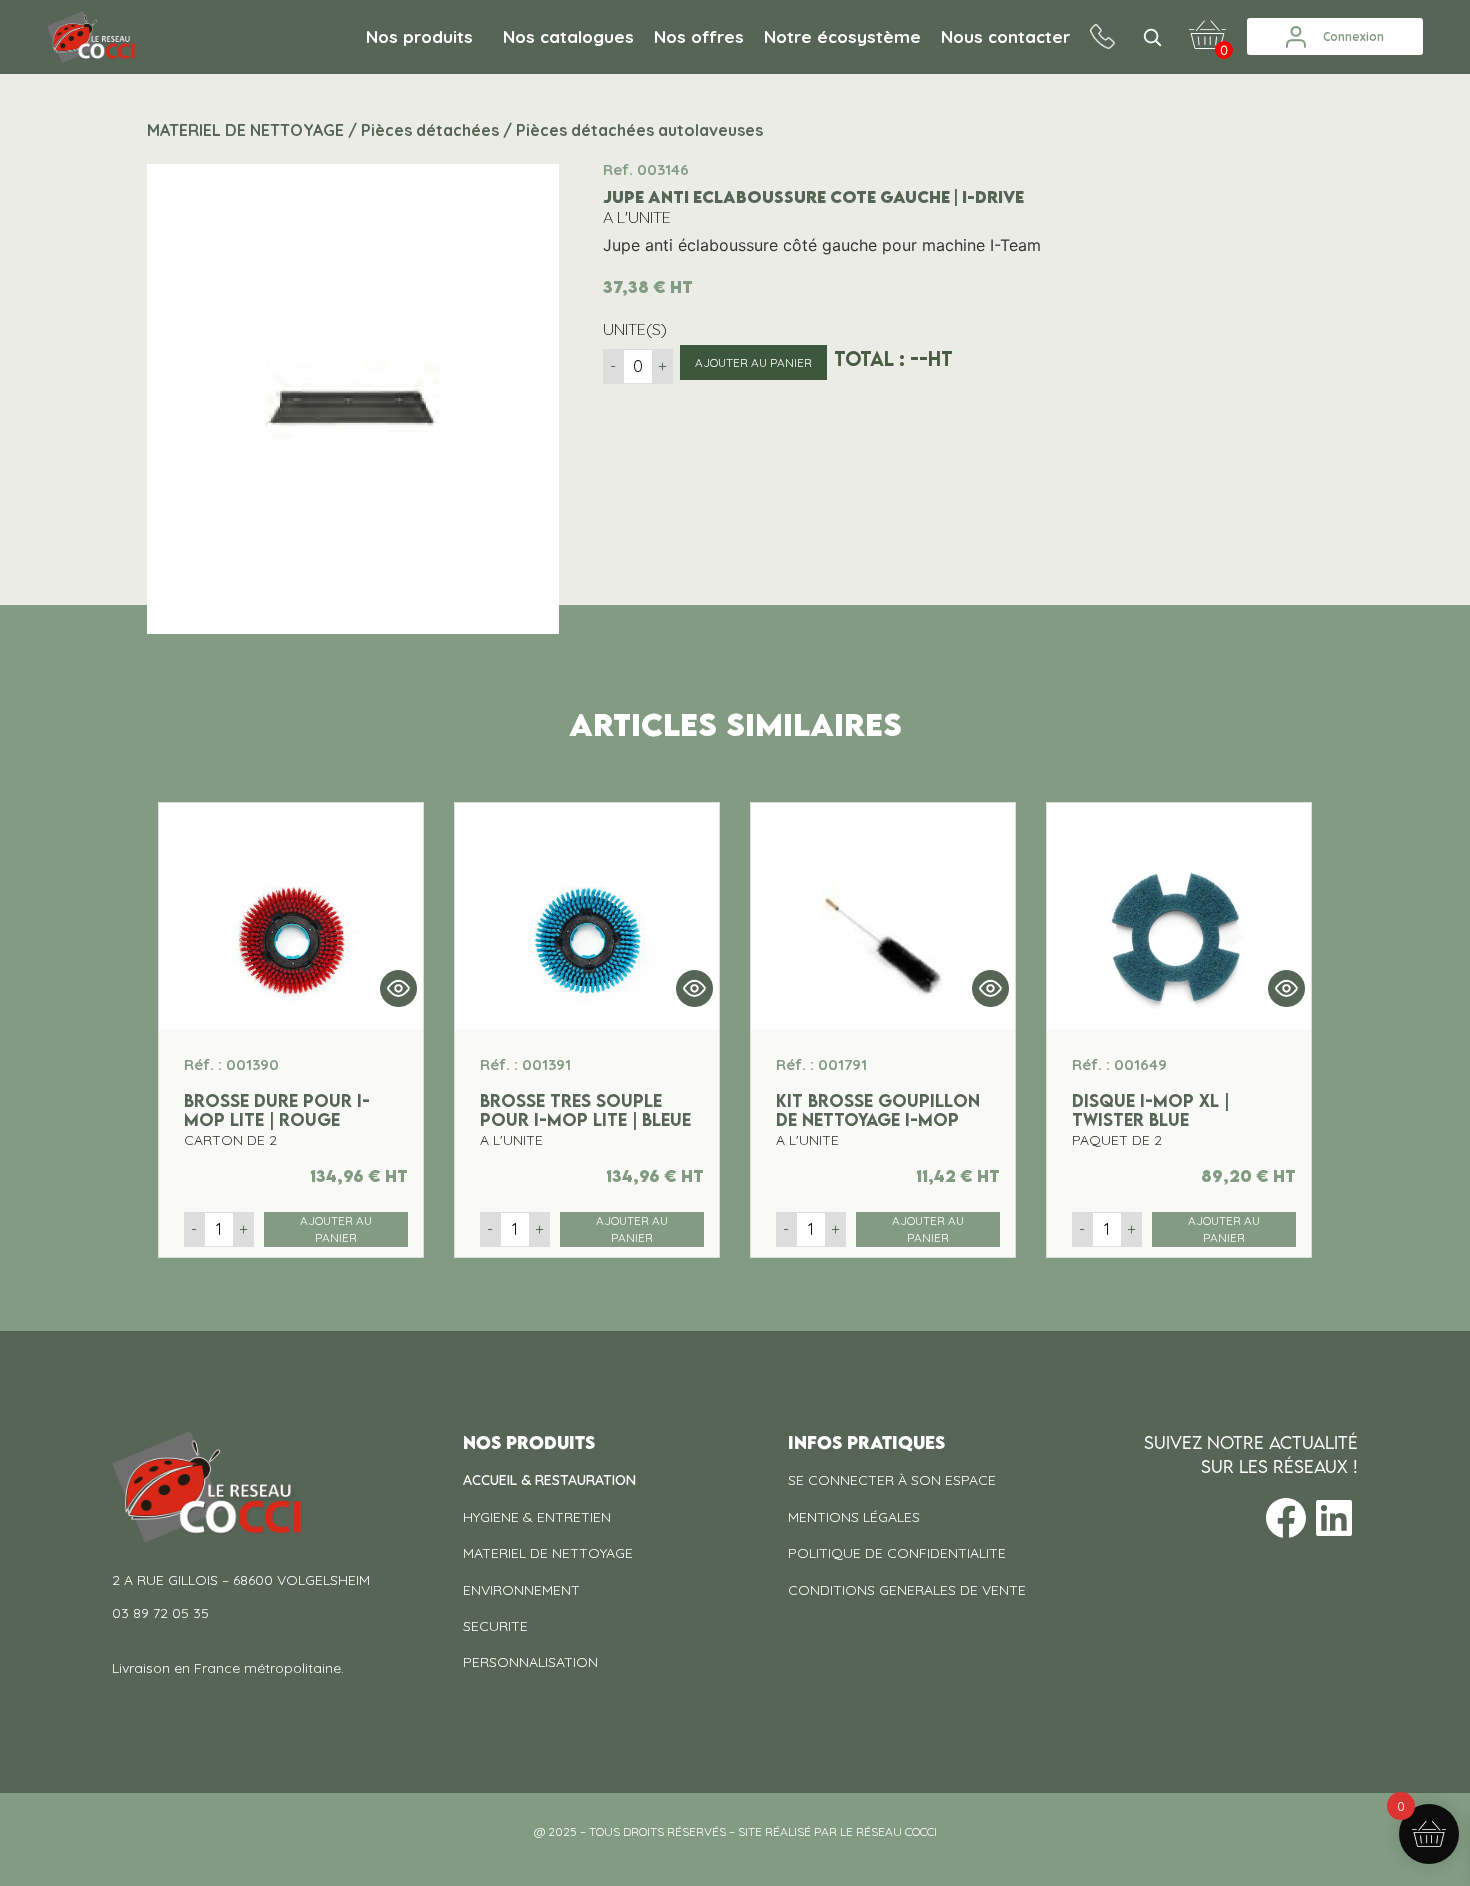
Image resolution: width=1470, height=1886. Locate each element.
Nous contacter (1005, 36)
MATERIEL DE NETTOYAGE (548, 1553)
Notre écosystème (842, 36)
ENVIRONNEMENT (521, 1590)
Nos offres (699, 36)
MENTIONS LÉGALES (854, 1517)
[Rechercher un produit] (1152, 37)
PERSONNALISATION (530, 1662)
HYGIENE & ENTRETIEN (537, 1517)
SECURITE (495, 1626)
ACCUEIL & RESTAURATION (549, 1480)
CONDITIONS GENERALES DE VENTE (907, 1590)
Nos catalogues (568, 36)
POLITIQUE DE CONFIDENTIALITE (897, 1553)
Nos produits (419, 36)
